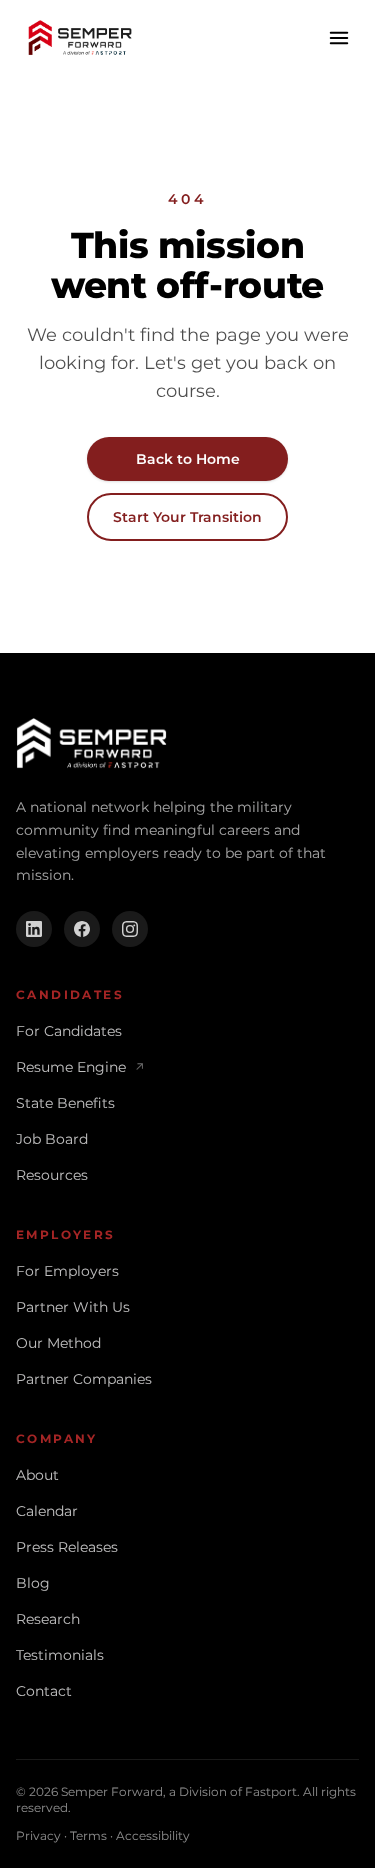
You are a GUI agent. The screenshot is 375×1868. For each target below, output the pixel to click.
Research (48, 1619)
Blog (33, 1583)
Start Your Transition (187, 517)
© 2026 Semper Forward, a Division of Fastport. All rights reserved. (186, 1799)
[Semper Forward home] (80, 38)
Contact (44, 1691)
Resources (52, 1175)
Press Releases (67, 1547)
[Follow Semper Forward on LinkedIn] (34, 929)
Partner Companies (84, 1379)
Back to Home (188, 459)
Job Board (52, 1139)
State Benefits (65, 1103)
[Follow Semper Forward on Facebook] (82, 929)
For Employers (67, 1271)
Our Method (58, 1343)
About (37, 1475)
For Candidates (69, 1031)
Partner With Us (73, 1307)
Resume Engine (80, 1067)
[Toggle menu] (339, 38)
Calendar (47, 1511)
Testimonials (60, 1655)
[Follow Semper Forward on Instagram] (130, 929)
